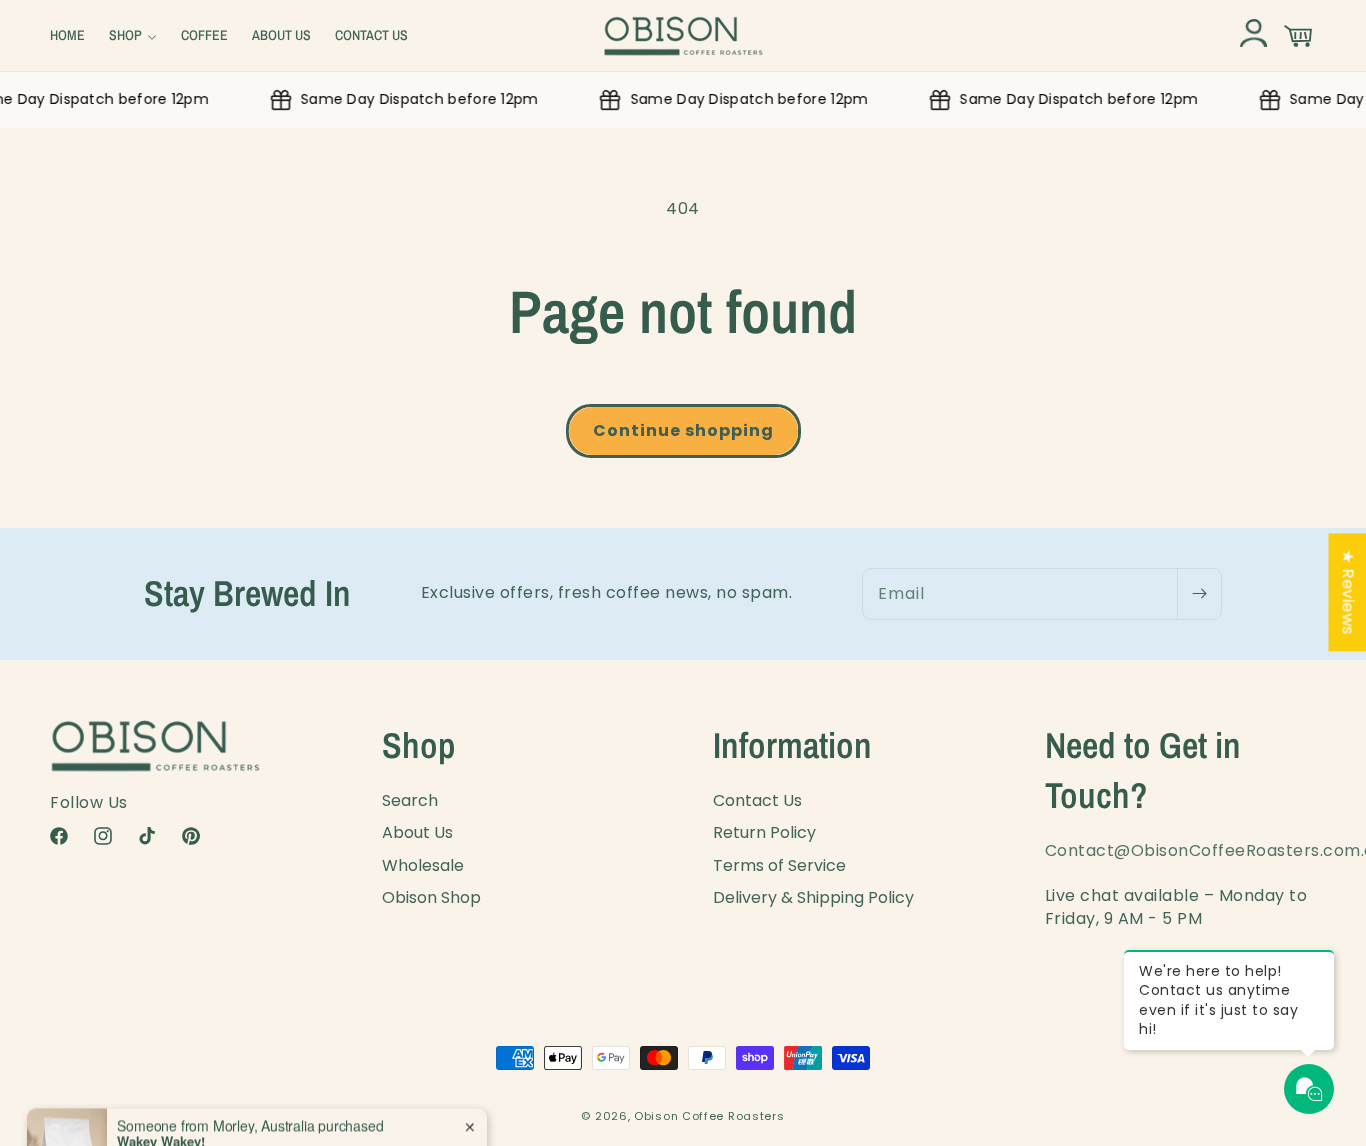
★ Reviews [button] (1347, 592)
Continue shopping (683, 430)
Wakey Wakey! (161, 1097)
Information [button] (792, 745)
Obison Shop (431, 897)
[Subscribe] (1199, 594)
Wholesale (423, 865)
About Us (417, 832)
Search (410, 801)
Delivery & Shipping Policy (813, 897)
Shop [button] (419, 745)
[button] (133, 35)
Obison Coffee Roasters (709, 1116)
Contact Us (757, 801)
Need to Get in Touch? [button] (1143, 770)
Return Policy (764, 832)
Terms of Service (779, 865)
